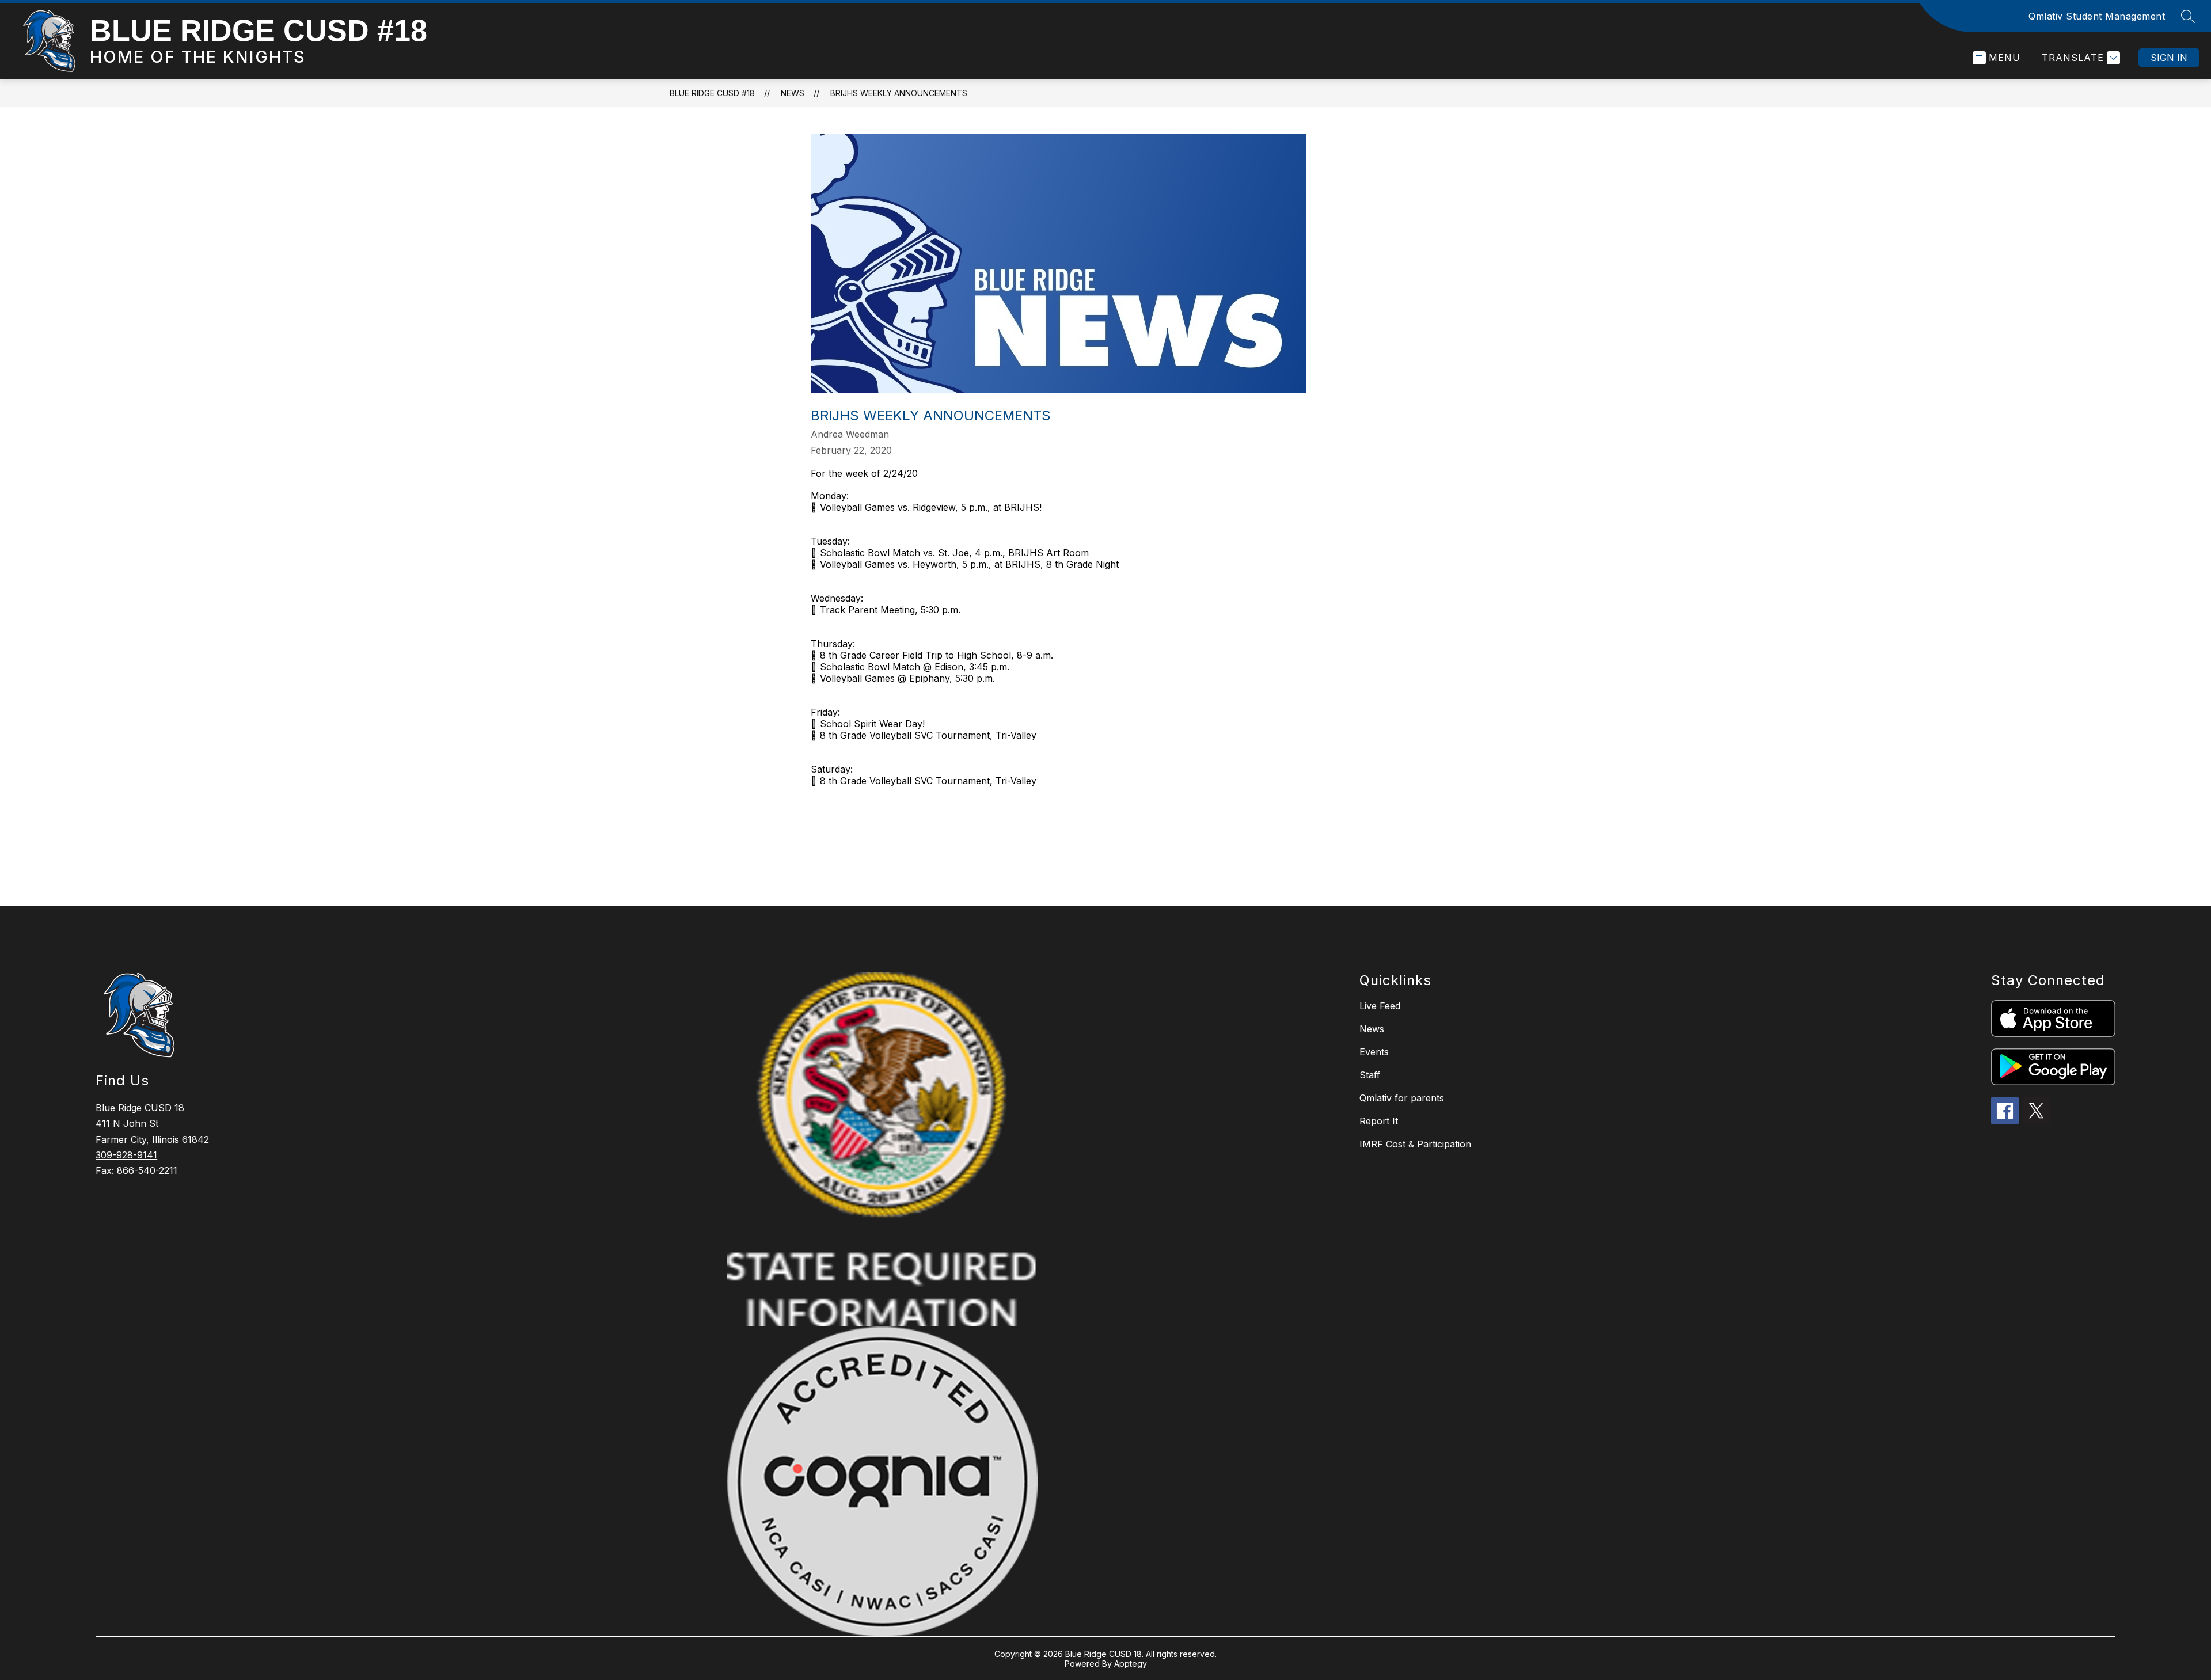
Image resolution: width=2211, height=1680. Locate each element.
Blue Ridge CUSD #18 (712, 93)
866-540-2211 (147, 1170)
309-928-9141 (126, 1155)
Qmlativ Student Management (2097, 16)
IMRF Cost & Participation (1415, 1144)
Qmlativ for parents (1402, 1098)
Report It (1379, 1121)
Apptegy (1131, 1664)
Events (1374, 1052)
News (793, 93)
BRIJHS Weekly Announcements (899, 93)
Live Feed (1380, 1006)
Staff (1370, 1075)
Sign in (2169, 58)
